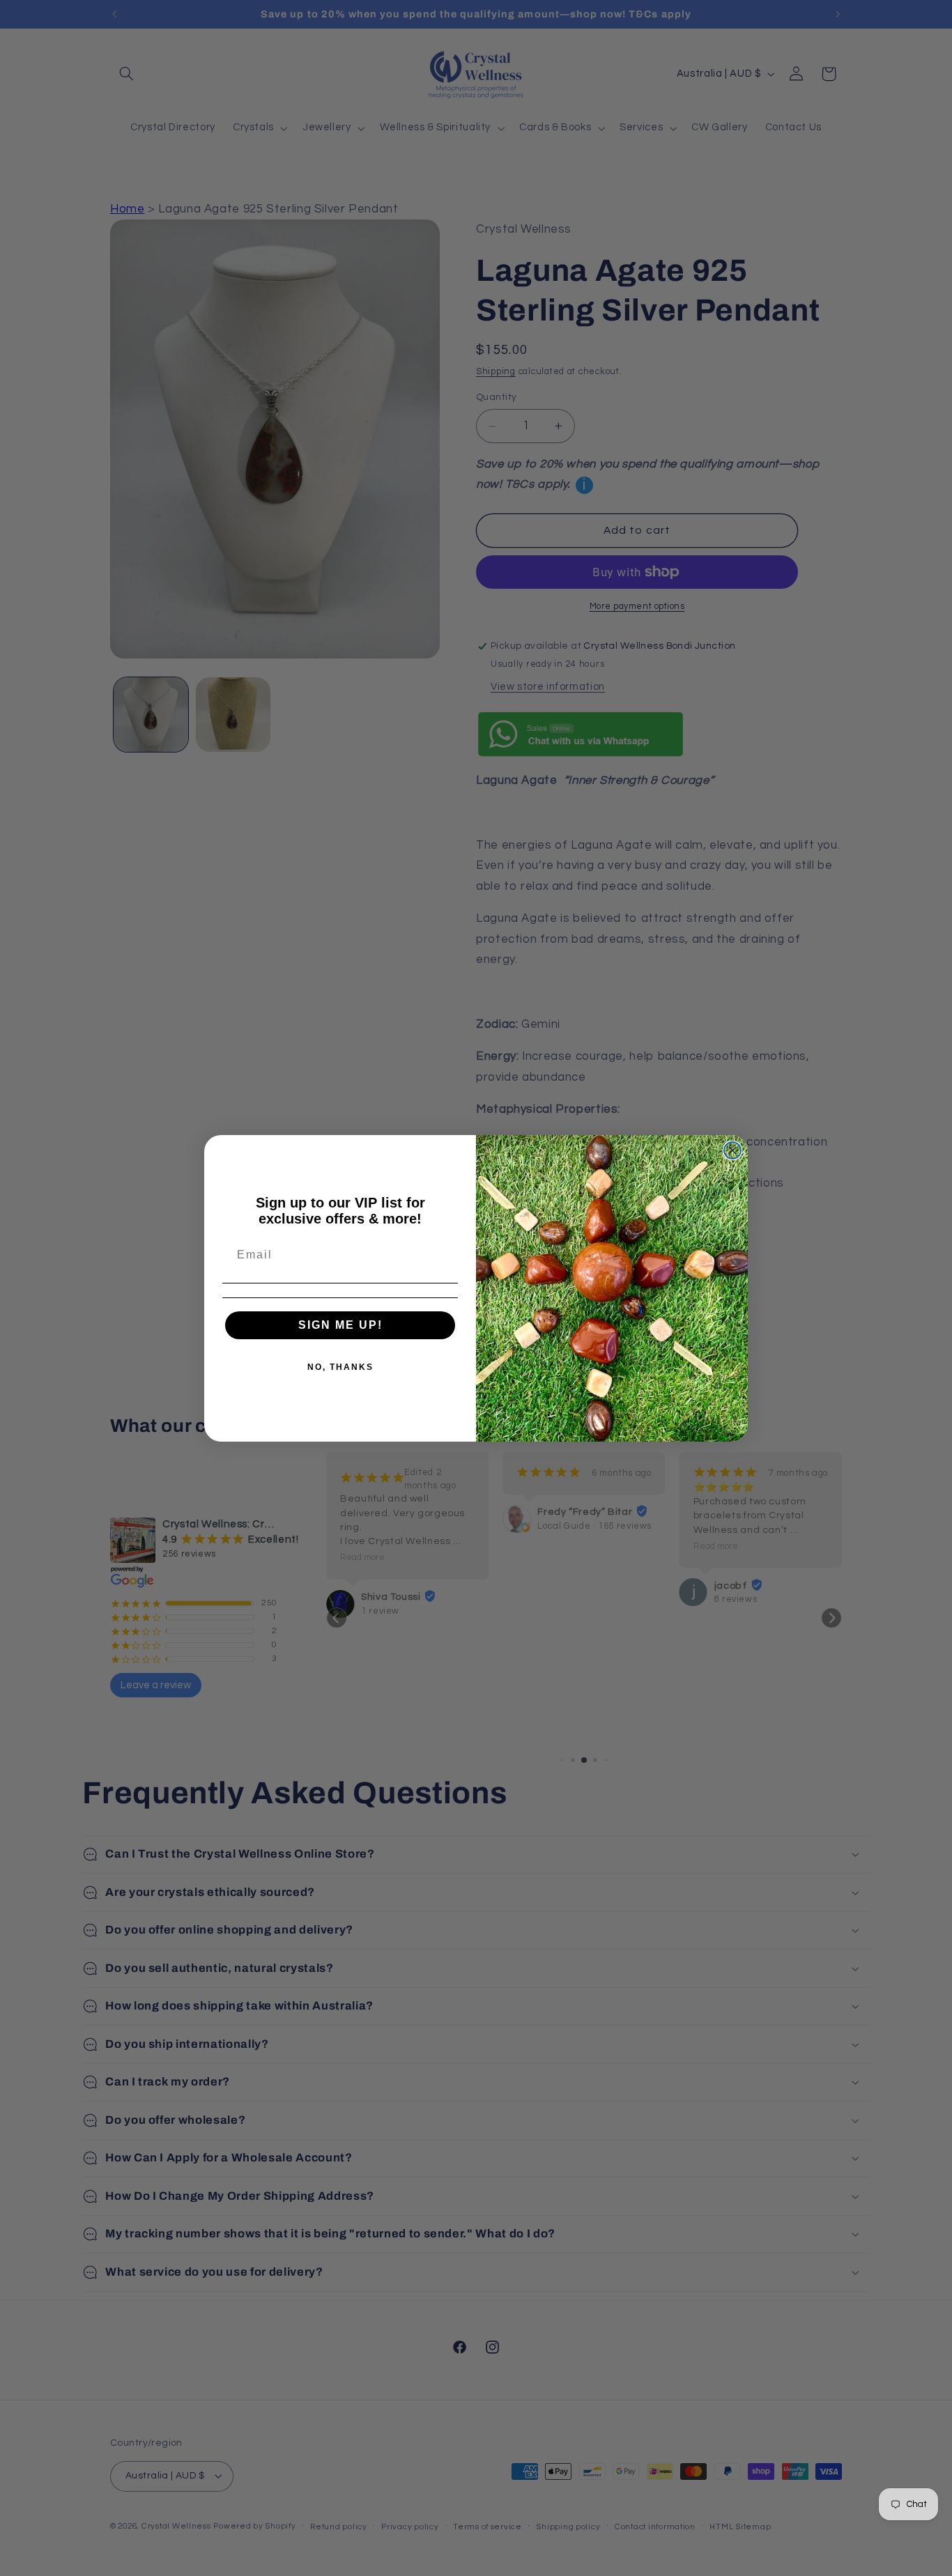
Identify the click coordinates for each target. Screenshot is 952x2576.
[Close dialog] (732, 1150)
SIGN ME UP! (340, 1325)
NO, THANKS (340, 1367)
